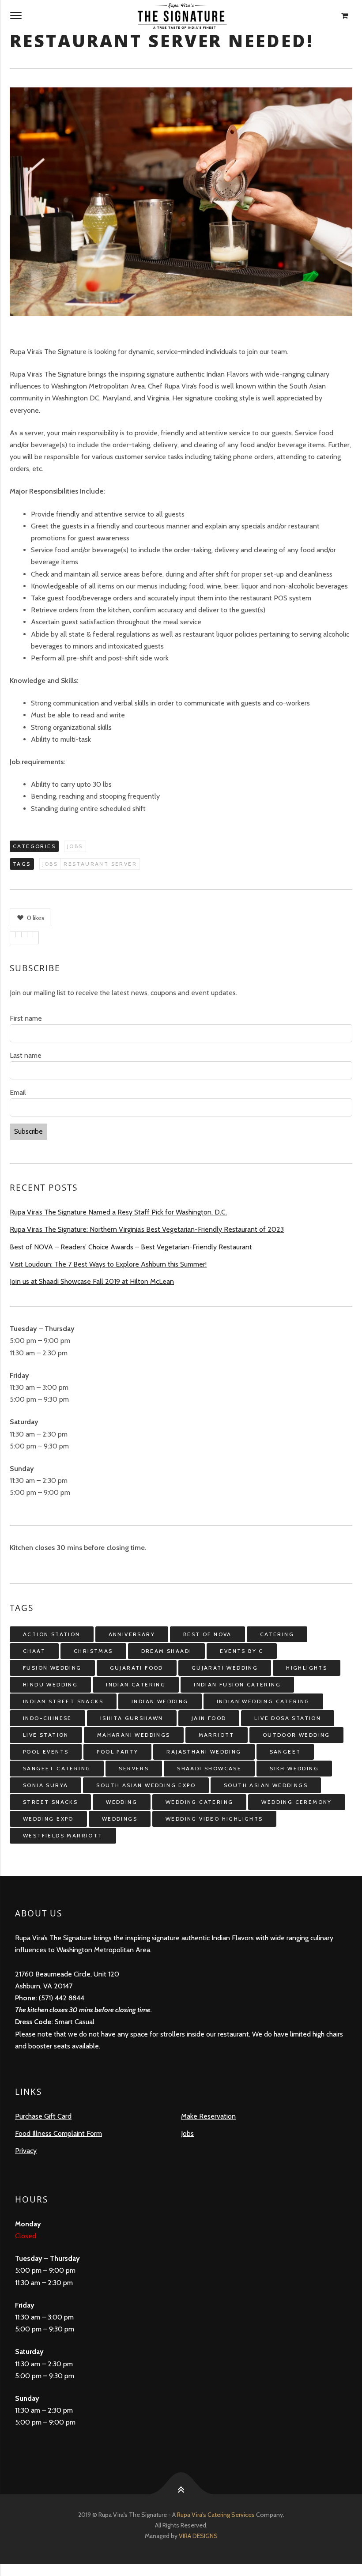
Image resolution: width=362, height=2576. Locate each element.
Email (18, 1092)
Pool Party (117, 1752)
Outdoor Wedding (296, 1735)
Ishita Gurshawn (132, 1718)
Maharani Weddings (134, 1735)
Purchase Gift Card (43, 2116)
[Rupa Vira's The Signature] (181, 16)
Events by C (241, 1651)
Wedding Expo (48, 1819)
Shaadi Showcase (209, 1768)
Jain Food (209, 1718)
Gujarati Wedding (225, 1668)
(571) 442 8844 (62, 1998)
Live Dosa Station (288, 1718)
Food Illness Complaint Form (58, 2133)
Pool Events (46, 1752)
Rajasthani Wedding (204, 1752)
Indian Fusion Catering (237, 1684)
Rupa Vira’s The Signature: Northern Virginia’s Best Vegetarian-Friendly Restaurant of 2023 (147, 1229)
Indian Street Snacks (63, 1701)
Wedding (122, 1802)
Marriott (217, 1735)
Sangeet (285, 1752)
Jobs (75, 846)
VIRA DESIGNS (198, 2536)
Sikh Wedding (294, 1768)
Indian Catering (136, 1684)
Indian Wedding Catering (263, 1701)
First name (26, 1018)
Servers (134, 1768)
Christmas (93, 1651)
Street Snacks (50, 1802)
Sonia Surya (45, 1785)
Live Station (46, 1735)
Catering (277, 1634)
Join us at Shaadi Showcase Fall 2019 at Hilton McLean (92, 1281)
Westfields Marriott (63, 1835)
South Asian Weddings (266, 1785)
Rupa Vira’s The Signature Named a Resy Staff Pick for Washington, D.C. (118, 1212)
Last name (26, 1055)
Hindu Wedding (50, 1684)
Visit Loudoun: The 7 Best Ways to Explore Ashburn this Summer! (108, 1264)
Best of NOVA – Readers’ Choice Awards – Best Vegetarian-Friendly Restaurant (131, 1247)
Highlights (307, 1668)
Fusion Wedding (52, 1668)
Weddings (120, 1819)
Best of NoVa (207, 1634)
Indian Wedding (160, 1701)
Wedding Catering (199, 1802)
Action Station (52, 1634)
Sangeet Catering (57, 1768)
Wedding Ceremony (296, 1802)
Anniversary (132, 1634)
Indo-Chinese (47, 1718)
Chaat (34, 1651)
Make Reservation (208, 2116)
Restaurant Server (100, 864)
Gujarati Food (137, 1668)
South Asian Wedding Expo (146, 1785)
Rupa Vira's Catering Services (217, 2515)
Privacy (26, 2151)
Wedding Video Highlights (214, 1819)
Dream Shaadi (167, 1651)
